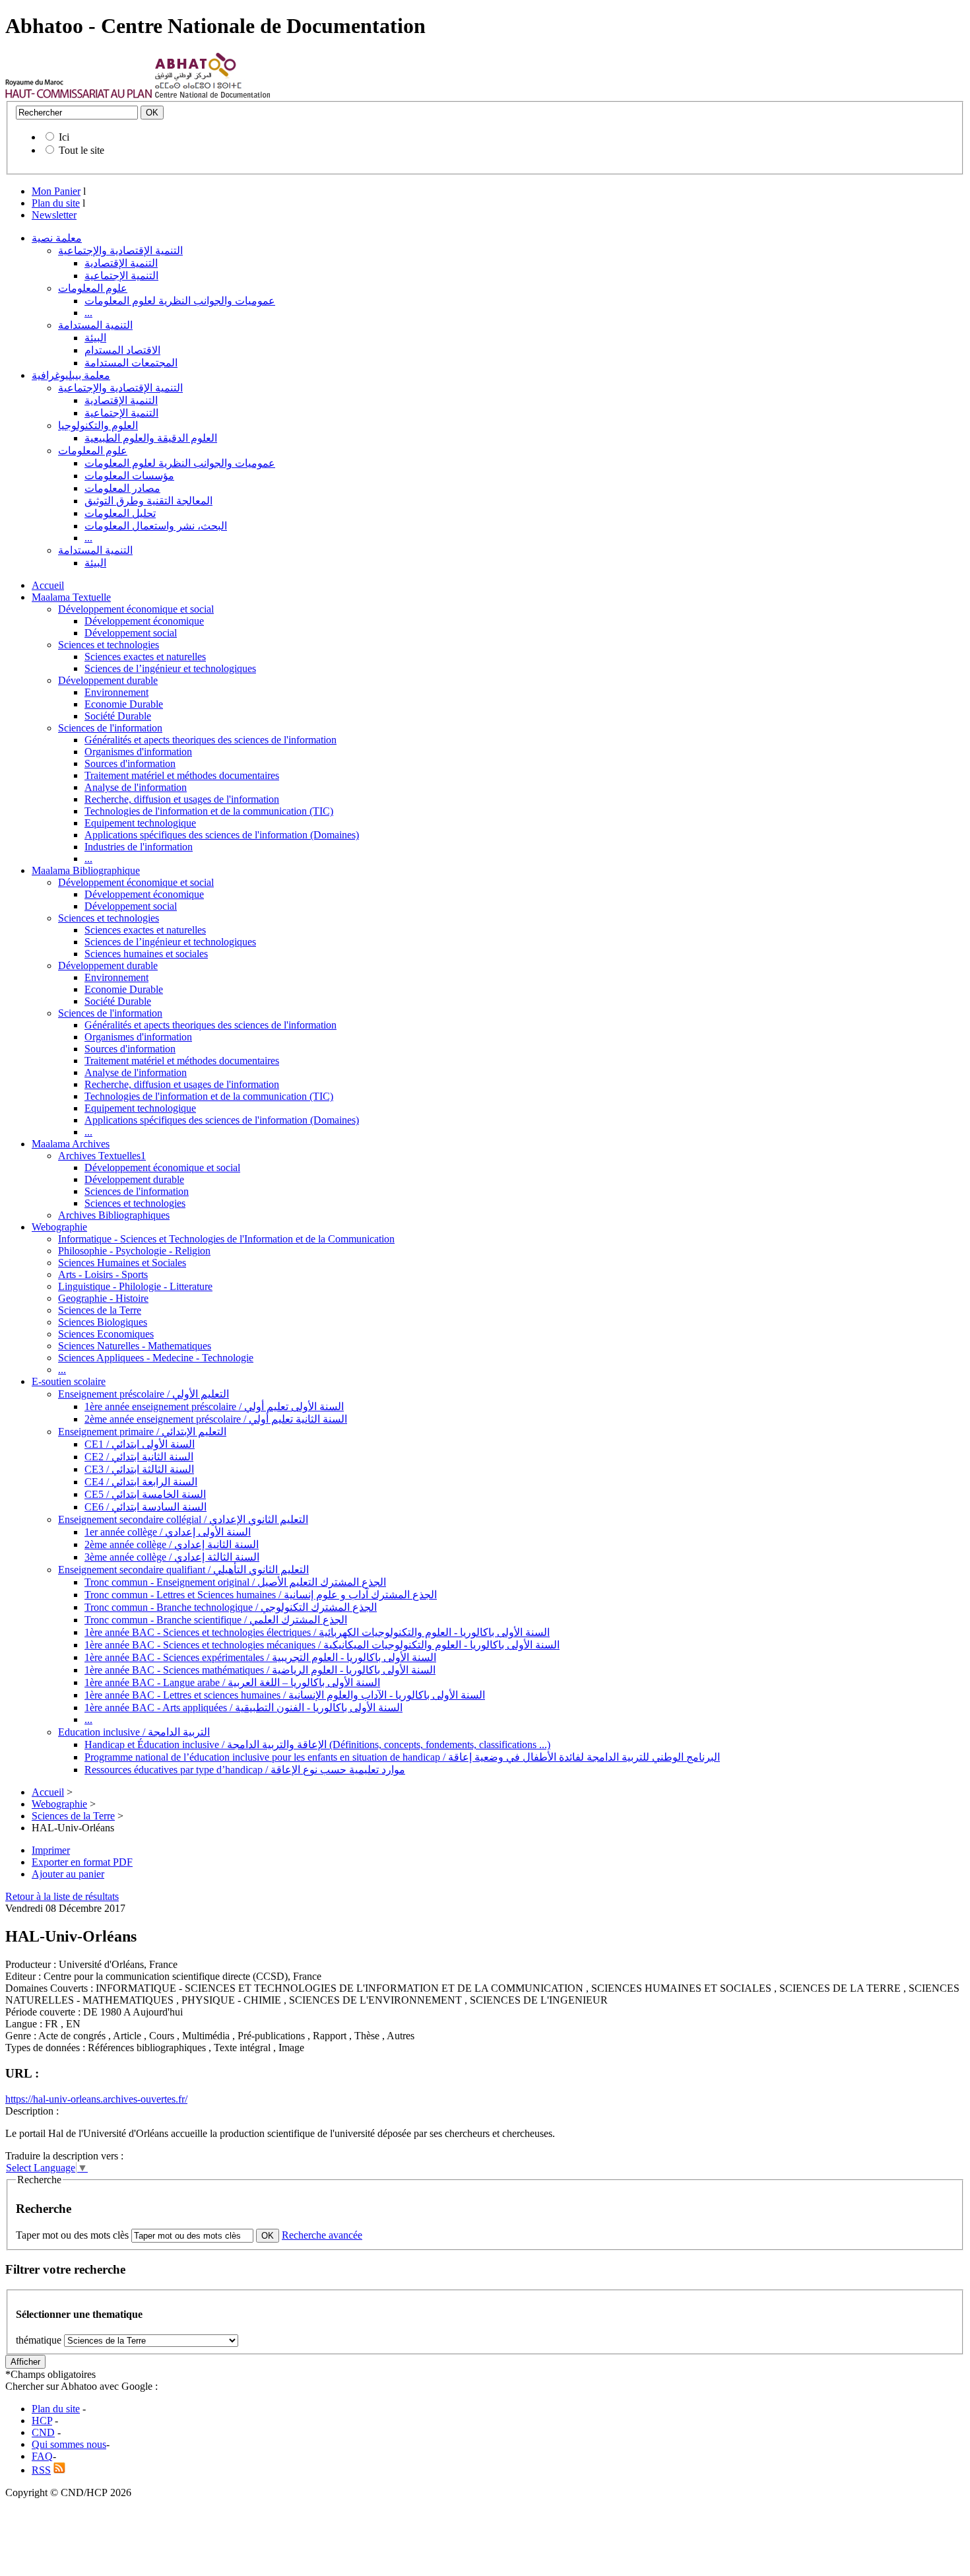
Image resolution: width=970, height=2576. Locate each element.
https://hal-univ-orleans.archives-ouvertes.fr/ (96, 2099)
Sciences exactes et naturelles (145, 657)
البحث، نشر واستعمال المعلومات (156, 526)
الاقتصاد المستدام (122, 350)
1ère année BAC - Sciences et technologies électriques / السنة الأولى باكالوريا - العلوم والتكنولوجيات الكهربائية (317, 1632)
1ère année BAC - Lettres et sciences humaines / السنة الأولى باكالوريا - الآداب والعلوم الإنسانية (285, 1695)
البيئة (95, 338)
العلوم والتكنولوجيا (98, 425)
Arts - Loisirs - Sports (103, 1274)
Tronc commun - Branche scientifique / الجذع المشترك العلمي (216, 1620)
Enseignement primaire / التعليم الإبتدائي (142, 1432)
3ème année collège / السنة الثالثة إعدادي (172, 1557)
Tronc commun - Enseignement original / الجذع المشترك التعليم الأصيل (235, 1582)
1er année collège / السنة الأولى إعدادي (168, 1532)
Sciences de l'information (110, 728)
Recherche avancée (322, 2235)
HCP (42, 2421)
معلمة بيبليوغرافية (71, 375)
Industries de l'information (139, 847)
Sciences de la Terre (100, 1310)
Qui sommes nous (69, 2444)
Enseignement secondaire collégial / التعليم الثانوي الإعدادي (183, 1519)
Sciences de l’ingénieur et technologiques (170, 668)
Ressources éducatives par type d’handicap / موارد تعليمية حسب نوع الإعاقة (245, 1770)
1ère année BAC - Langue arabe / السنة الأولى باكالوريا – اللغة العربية (232, 1682)
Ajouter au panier (68, 1874)
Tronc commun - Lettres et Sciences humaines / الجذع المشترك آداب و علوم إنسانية (261, 1595)
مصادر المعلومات (122, 488)
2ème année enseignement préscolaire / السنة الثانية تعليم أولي (216, 1419)
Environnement (116, 692)
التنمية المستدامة (95, 325)
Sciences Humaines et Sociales (122, 1263)
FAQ (42, 2456)
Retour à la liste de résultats (62, 1896)
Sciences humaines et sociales (146, 954)
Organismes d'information (138, 752)
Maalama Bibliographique (86, 870)
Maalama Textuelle (71, 597)
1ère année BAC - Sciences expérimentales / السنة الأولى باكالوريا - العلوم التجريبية (260, 1657)
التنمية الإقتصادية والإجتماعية (120, 251)
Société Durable (118, 716)
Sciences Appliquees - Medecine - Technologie (156, 1358)
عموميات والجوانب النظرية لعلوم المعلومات (180, 301)
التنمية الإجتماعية (121, 276)
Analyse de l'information (136, 787)
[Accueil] (79, 95)
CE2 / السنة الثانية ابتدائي (139, 1457)
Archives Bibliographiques (114, 1215)
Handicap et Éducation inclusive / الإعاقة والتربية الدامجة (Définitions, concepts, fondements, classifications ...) (317, 1745)
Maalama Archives (71, 1144)
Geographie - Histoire (103, 1298)
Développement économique (144, 621)
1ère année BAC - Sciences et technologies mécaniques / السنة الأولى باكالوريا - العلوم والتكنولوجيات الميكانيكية (322, 1645)
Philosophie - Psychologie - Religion (134, 1251)
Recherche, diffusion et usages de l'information (182, 799)
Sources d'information (130, 763)
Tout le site (81, 150)
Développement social (131, 633)
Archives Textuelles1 (102, 1156)
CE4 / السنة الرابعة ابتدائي (141, 1482)
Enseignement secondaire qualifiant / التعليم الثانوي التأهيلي (183, 1570)
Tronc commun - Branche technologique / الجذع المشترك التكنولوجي (231, 1607)
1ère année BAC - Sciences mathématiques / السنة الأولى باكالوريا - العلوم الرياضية (260, 1670)
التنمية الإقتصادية (121, 263)
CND (43, 2432)
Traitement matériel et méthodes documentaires (182, 775)
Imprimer (51, 1850)
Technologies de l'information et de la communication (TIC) (209, 811)
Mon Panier (56, 191)
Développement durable (108, 680)
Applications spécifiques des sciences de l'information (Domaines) (222, 835)
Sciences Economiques (106, 1334)
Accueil (48, 585)
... (88, 313)
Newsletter (54, 215)
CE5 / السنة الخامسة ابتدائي (145, 1494)
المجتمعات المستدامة (131, 363)
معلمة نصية (57, 238)
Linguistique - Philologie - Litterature (135, 1286)
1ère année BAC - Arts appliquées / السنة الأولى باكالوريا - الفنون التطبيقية (243, 1708)
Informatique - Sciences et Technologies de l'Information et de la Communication (226, 1239)
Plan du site (56, 203)
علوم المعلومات (93, 288)
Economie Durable (124, 704)
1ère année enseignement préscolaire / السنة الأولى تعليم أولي (214, 1407)
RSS (41, 2470)
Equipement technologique (140, 823)
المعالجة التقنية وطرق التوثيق (148, 501)
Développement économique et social (136, 609)
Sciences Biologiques (103, 1322)
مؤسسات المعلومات (129, 476)
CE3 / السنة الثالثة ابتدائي (139, 1469)
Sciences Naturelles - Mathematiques (135, 1346)
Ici (64, 137)
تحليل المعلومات (120, 513)
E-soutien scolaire (69, 1381)
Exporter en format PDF (82, 1862)
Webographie (59, 1227)
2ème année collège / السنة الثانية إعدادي (172, 1544)
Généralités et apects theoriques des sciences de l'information (210, 740)
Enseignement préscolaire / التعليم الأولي (144, 1394)
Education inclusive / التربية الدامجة (134, 1732)
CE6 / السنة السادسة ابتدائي (145, 1507)
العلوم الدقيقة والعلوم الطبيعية (151, 438)
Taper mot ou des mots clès (72, 2235)
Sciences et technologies (109, 645)
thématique (39, 2340)
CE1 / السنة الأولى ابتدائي (140, 1444)
